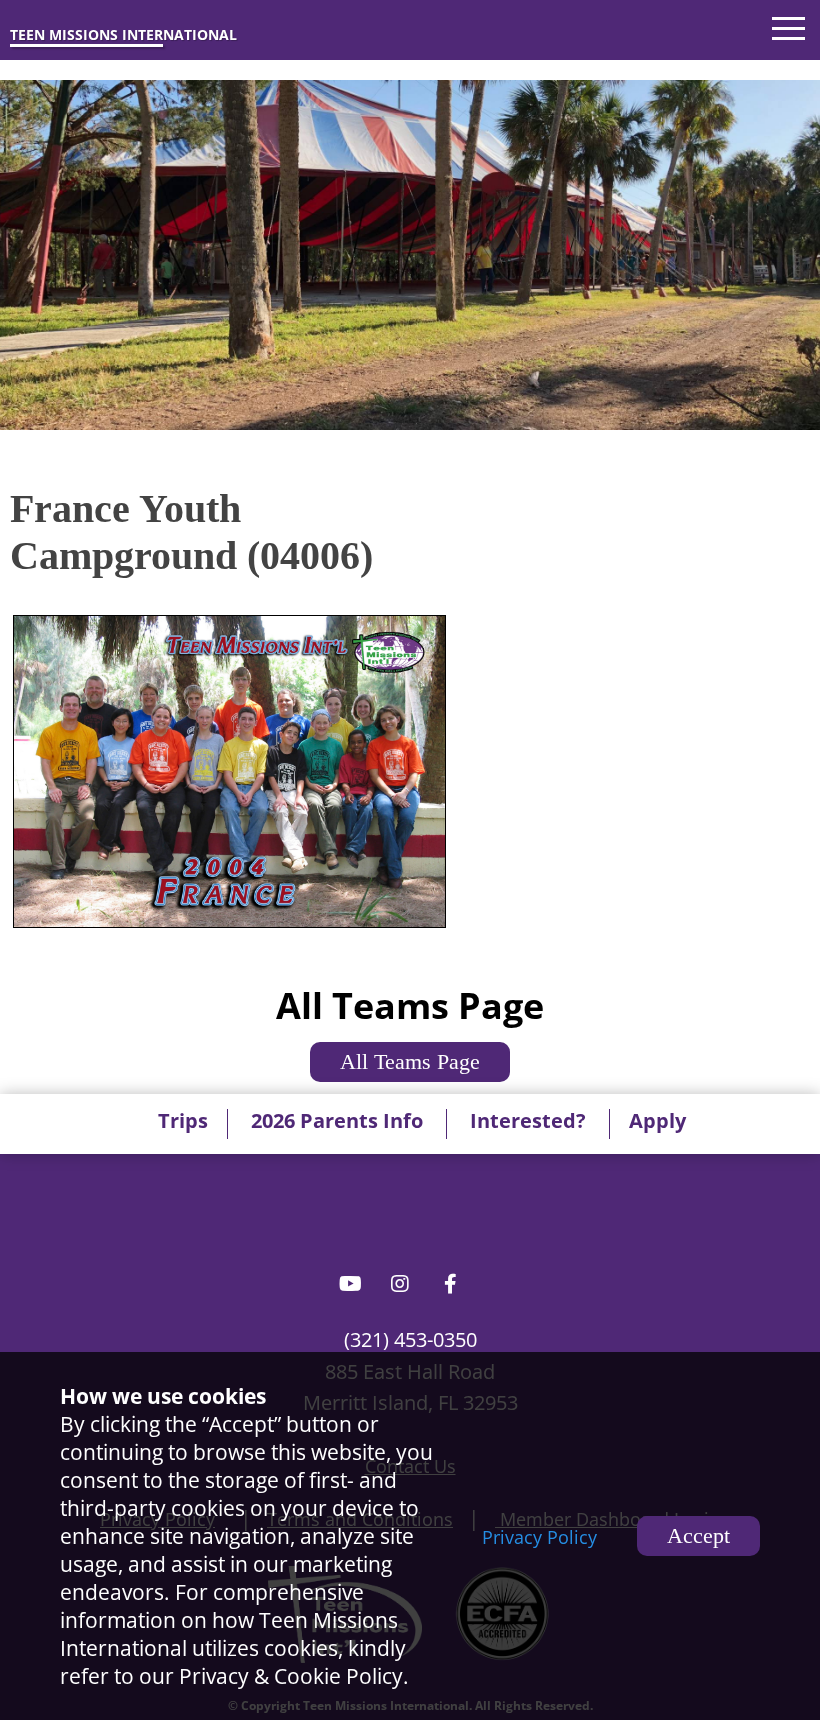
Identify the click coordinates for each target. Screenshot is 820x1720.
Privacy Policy (539, 1537)
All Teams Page (410, 1061)
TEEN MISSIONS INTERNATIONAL (123, 34)
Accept (698, 1535)
